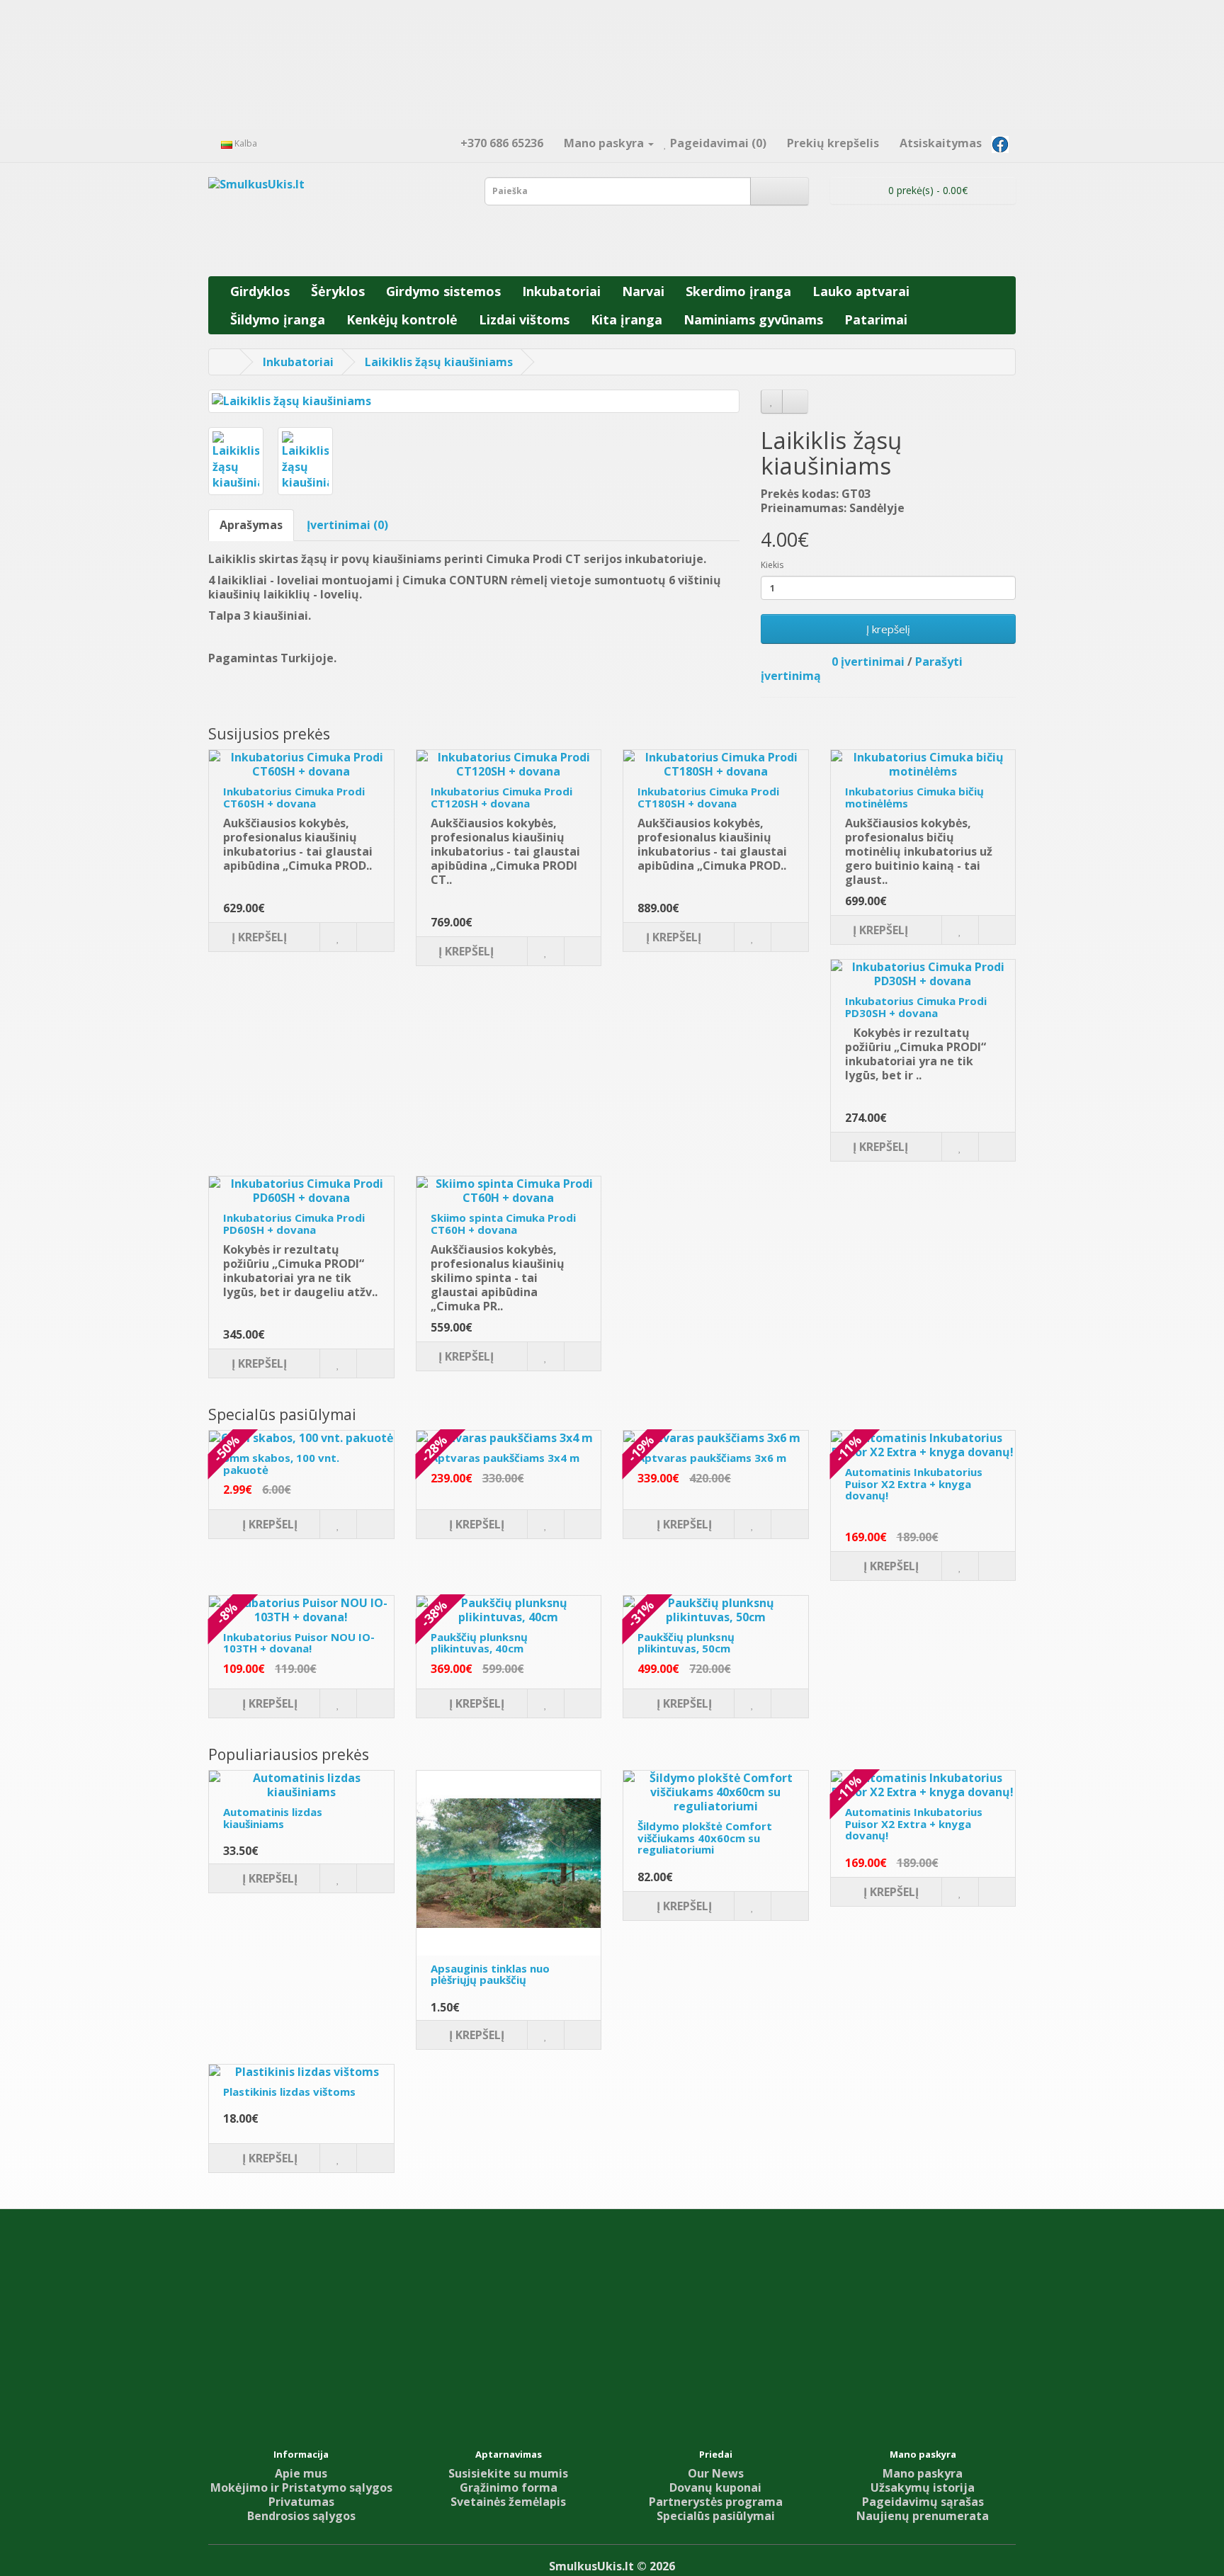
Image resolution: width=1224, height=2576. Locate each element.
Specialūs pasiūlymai (716, 2516)
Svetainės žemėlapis (508, 2502)
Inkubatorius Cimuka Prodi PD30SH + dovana (916, 1007)
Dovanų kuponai (715, 2487)
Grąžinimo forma (509, 2487)
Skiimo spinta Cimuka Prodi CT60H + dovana (503, 1224)
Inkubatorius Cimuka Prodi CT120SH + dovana (501, 797)
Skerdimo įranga (738, 291)
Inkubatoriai (561, 291)
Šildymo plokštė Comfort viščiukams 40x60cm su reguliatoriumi (705, 1838)
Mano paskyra (923, 2473)
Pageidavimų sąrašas (923, 2502)
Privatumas (301, 2502)
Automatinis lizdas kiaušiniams (273, 1818)
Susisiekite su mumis (508, 2473)
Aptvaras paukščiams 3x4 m (505, 1458)
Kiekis (772, 565)
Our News (716, 2473)
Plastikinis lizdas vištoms (289, 2092)
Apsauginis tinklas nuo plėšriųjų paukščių (490, 1974)
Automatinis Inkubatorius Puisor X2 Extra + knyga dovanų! (914, 1483)
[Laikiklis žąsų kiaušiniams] (474, 401)
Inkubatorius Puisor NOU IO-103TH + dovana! (299, 1643)
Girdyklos (260, 291)
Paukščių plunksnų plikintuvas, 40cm (479, 1643)
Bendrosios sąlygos (301, 2516)
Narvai (643, 291)
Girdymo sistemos (443, 291)
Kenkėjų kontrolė (402, 319)
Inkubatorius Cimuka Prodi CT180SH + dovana (708, 797)
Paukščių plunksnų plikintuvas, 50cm (686, 1643)
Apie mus (301, 2473)
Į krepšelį (888, 629)
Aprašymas (251, 525)
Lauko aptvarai (861, 291)
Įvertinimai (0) (347, 525)
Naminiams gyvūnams (753, 319)
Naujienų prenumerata (923, 2516)
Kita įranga (627, 319)
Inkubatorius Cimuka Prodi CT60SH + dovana (294, 797)
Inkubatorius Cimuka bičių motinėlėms (914, 797)
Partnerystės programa (716, 2502)
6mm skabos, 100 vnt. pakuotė (281, 1464)
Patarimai (876, 319)
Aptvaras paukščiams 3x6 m (712, 1458)
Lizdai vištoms (524, 319)
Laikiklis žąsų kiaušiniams (439, 362)
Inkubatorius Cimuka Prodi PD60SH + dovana (294, 1224)
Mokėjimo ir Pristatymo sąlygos (301, 2487)
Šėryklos (338, 291)
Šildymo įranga (278, 319)
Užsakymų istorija (923, 2487)
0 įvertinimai (868, 662)
